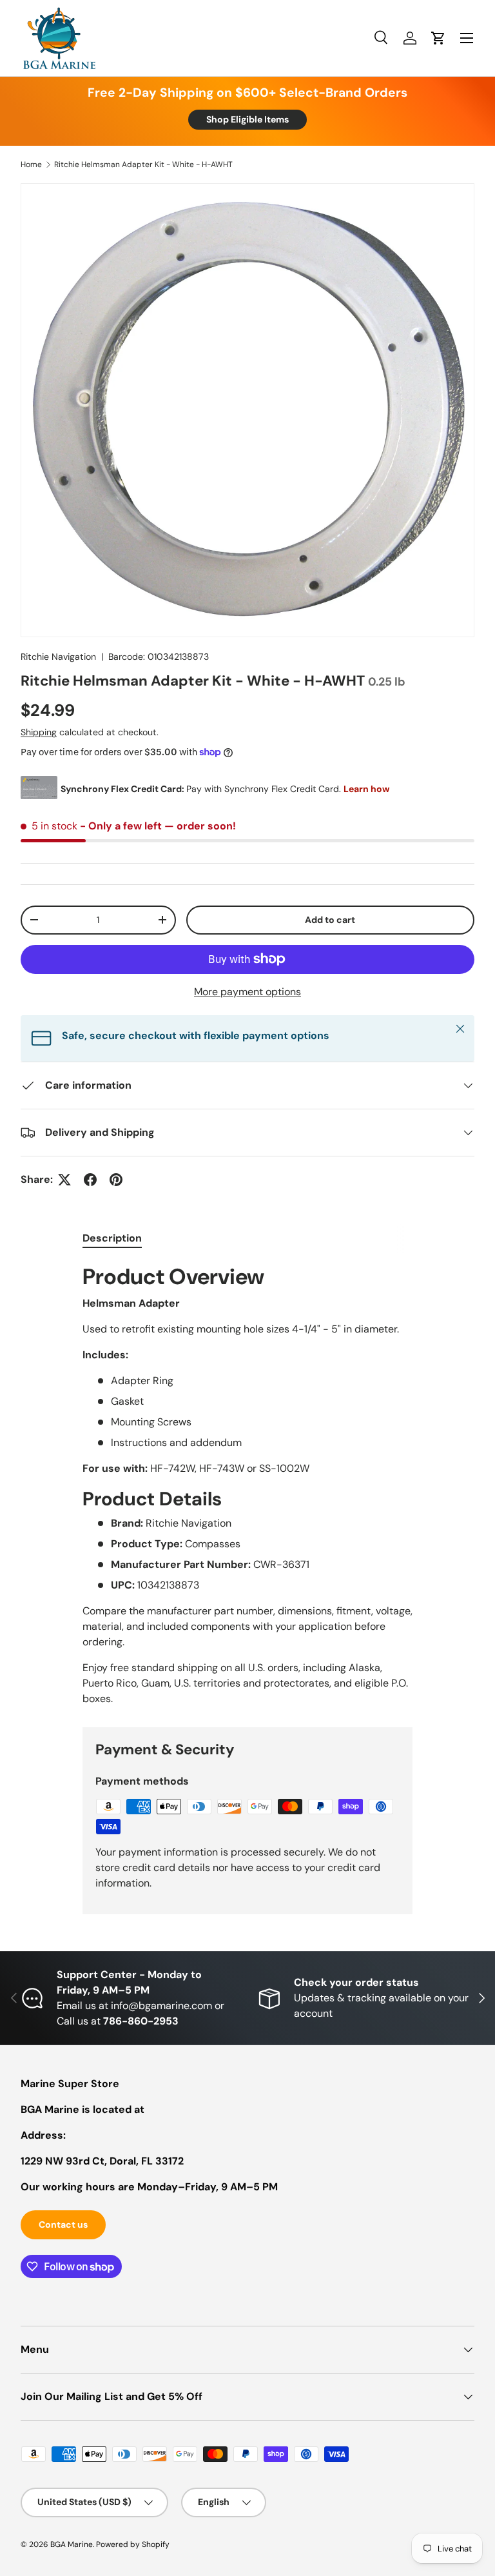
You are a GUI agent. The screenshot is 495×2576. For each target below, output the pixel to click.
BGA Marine (72, 2544)
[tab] (112, 1238)
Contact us (63, 2224)
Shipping (39, 732)
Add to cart (330, 920)
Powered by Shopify (133, 2544)
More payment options (247, 992)
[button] (438, 38)
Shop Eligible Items (247, 119)
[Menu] (467, 38)
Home (31, 164)
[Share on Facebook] (90, 1180)
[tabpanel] (247, 1484)
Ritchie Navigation (58, 657)
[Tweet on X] (64, 1180)
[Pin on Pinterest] (116, 1180)
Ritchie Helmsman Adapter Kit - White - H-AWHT (143, 164)
